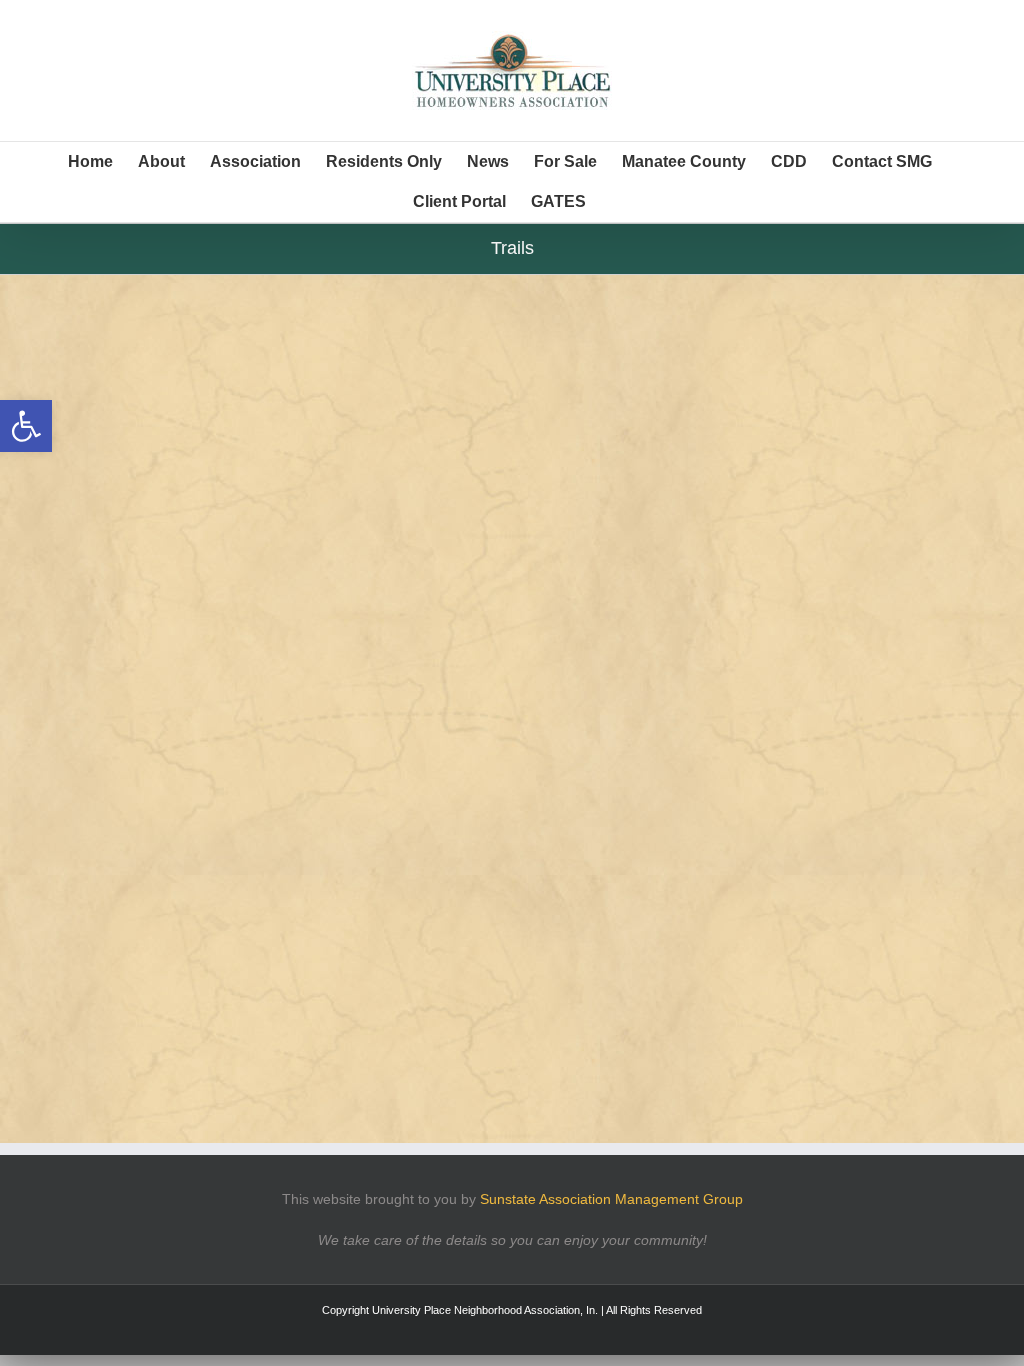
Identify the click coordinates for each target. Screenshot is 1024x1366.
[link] (26, 426)
